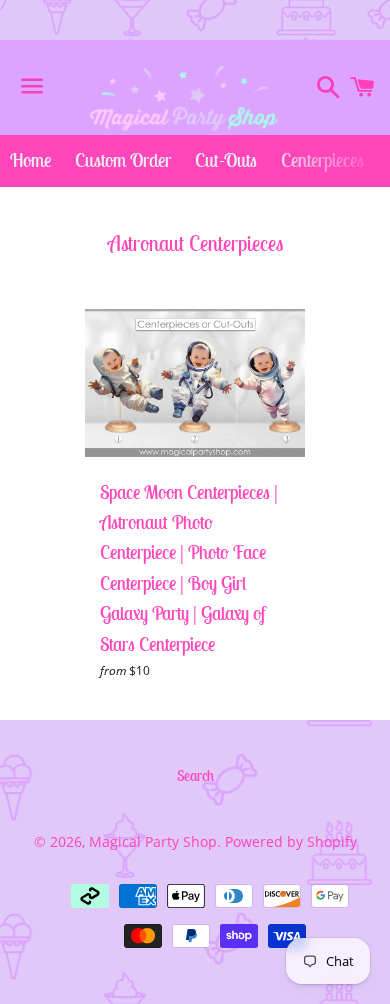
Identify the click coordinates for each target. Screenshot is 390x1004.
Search (195, 775)
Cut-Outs (226, 160)
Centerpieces (322, 160)
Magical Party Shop (153, 841)
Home (30, 160)
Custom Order (123, 160)
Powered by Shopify (291, 841)
